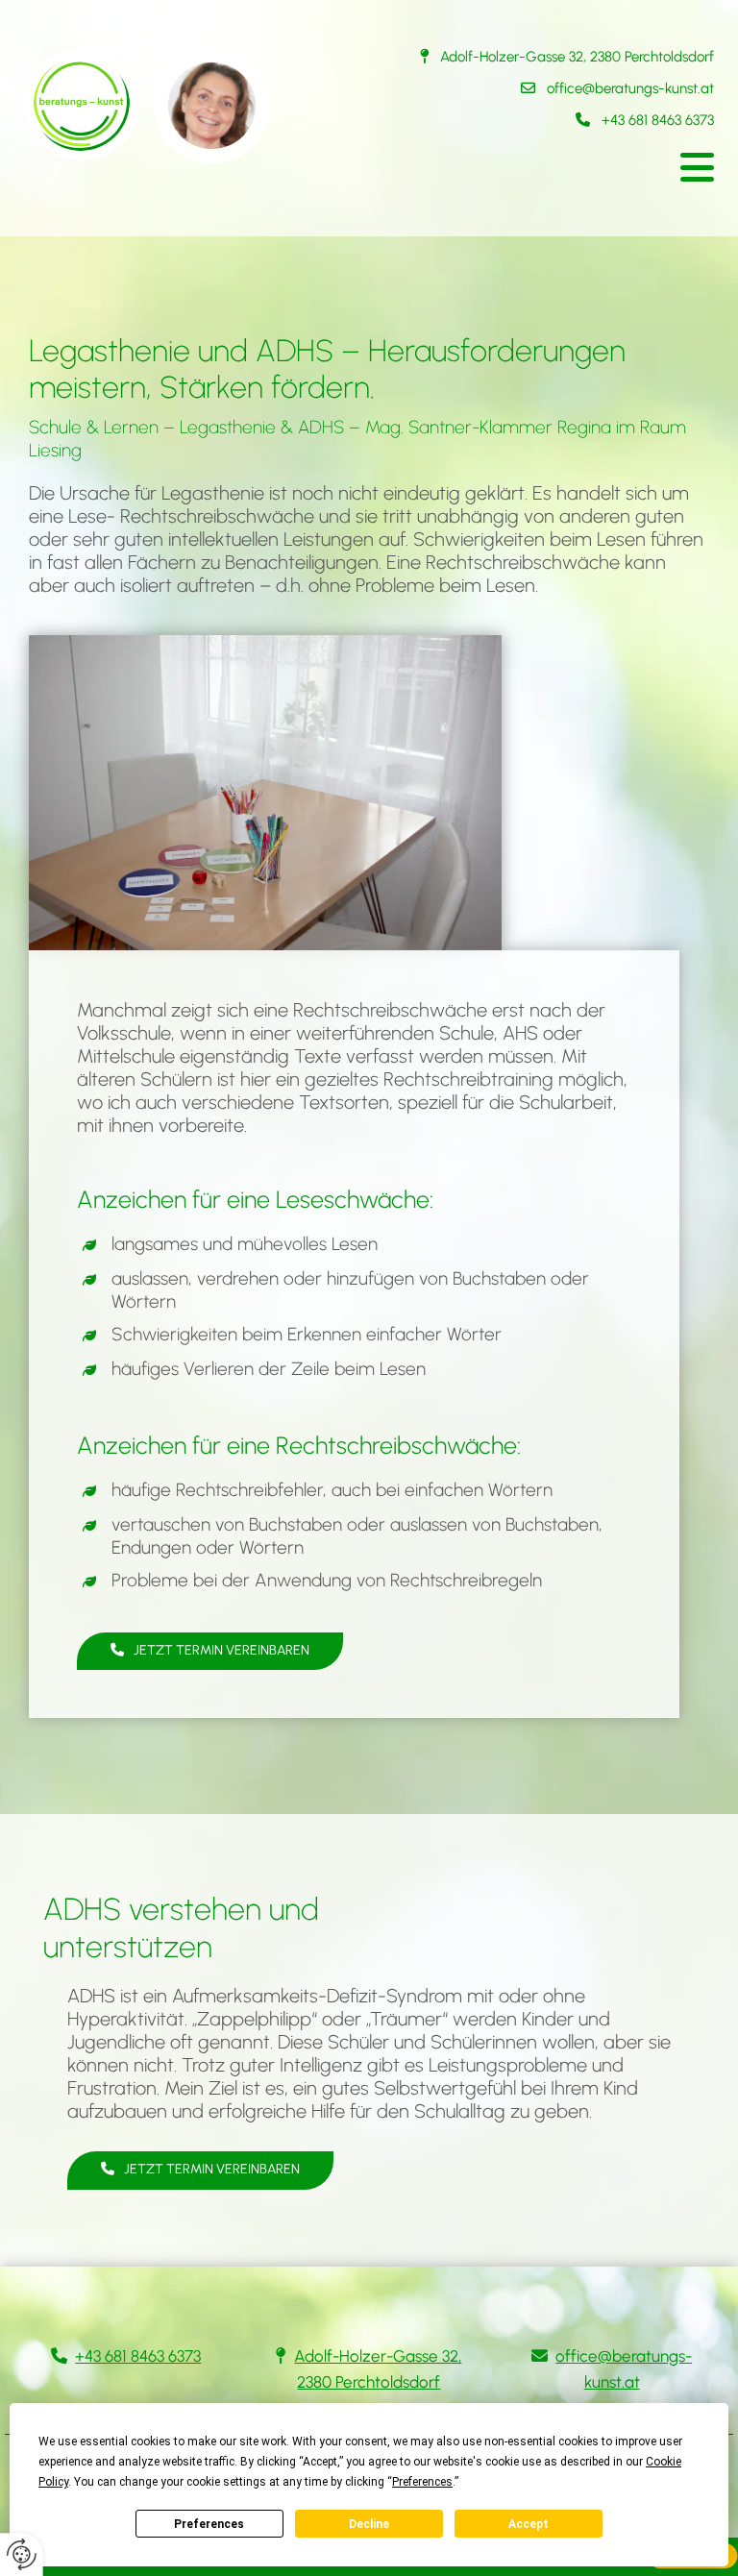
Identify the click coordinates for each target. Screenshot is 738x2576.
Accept (529, 2524)
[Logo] (189, 106)
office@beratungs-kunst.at (630, 88)
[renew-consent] (22, 2554)
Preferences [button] (422, 2482)
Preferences (209, 2524)
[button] (549, 168)
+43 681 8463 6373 (658, 120)
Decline (369, 2524)
